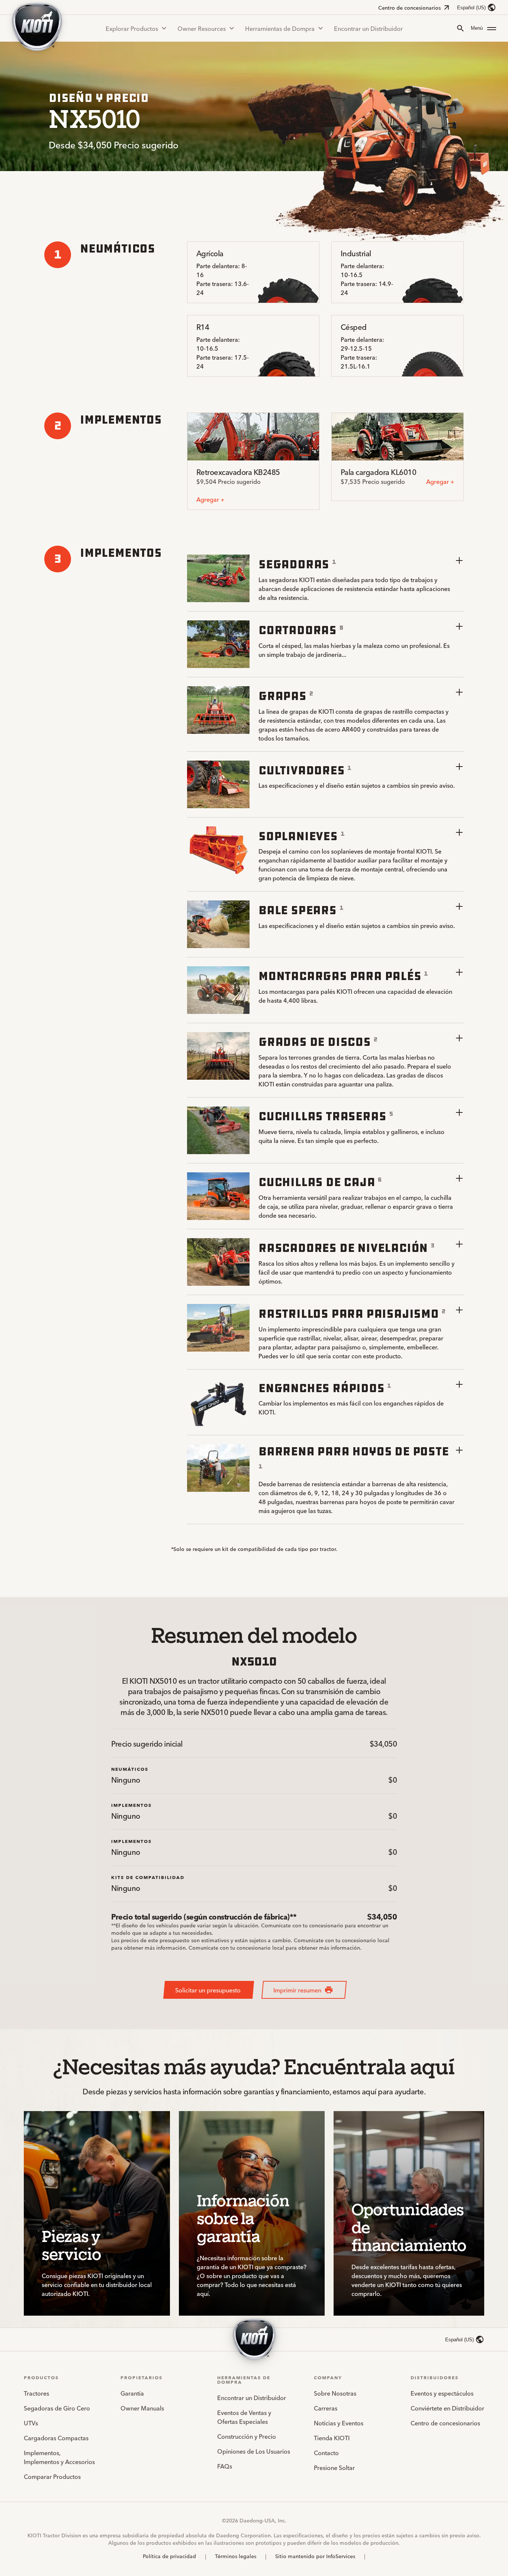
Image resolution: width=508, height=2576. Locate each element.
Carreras (326, 2408)
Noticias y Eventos (339, 2423)
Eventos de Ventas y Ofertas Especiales (244, 2417)
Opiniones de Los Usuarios (254, 2451)
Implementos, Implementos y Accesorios (59, 2457)
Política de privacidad (169, 2556)
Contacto (326, 2453)
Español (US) (471, 8)
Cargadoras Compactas (56, 2438)
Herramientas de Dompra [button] (280, 28)
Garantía (132, 2393)
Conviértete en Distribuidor (447, 2408)
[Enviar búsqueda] (460, 28)
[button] (483, 28)
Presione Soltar (334, 2467)
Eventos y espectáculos (442, 2393)
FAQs (225, 2466)
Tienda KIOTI (332, 2438)
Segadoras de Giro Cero (57, 2408)
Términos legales (236, 2556)
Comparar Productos (52, 2476)
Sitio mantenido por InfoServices (315, 2556)
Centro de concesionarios (409, 7)
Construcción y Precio (247, 2436)
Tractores (36, 2393)
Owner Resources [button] (202, 28)
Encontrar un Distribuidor (368, 28)
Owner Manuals (142, 2408)
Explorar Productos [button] (132, 28)
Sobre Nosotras (335, 2393)
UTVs (31, 2423)
